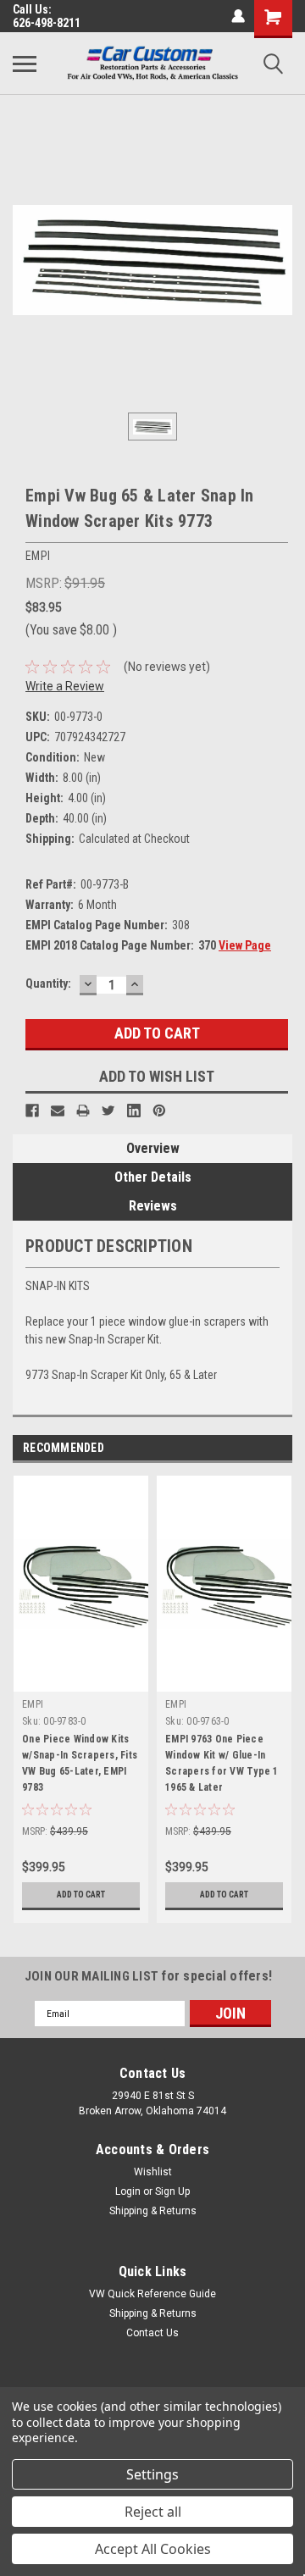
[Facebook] (32, 1111)
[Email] (58, 1111)
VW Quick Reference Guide (152, 2294)
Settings (152, 2474)
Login (128, 2191)
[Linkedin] (134, 1111)
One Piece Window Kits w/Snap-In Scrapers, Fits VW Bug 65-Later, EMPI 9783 (80, 1763)
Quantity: (48, 983)
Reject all (153, 2512)
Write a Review (65, 686)
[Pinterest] (159, 1111)
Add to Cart (81, 1895)
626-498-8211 (47, 23)
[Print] (83, 1111)
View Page (245, 945)
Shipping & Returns (153, 2211)
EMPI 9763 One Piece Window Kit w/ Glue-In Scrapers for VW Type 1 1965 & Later (222, 1763)
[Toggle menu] (25, 64)
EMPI (33, 1704)
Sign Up (172, 2191)
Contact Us (152, 2333)
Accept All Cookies (153, 2549)
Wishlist (153, 2172)
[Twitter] (108, 1111)
